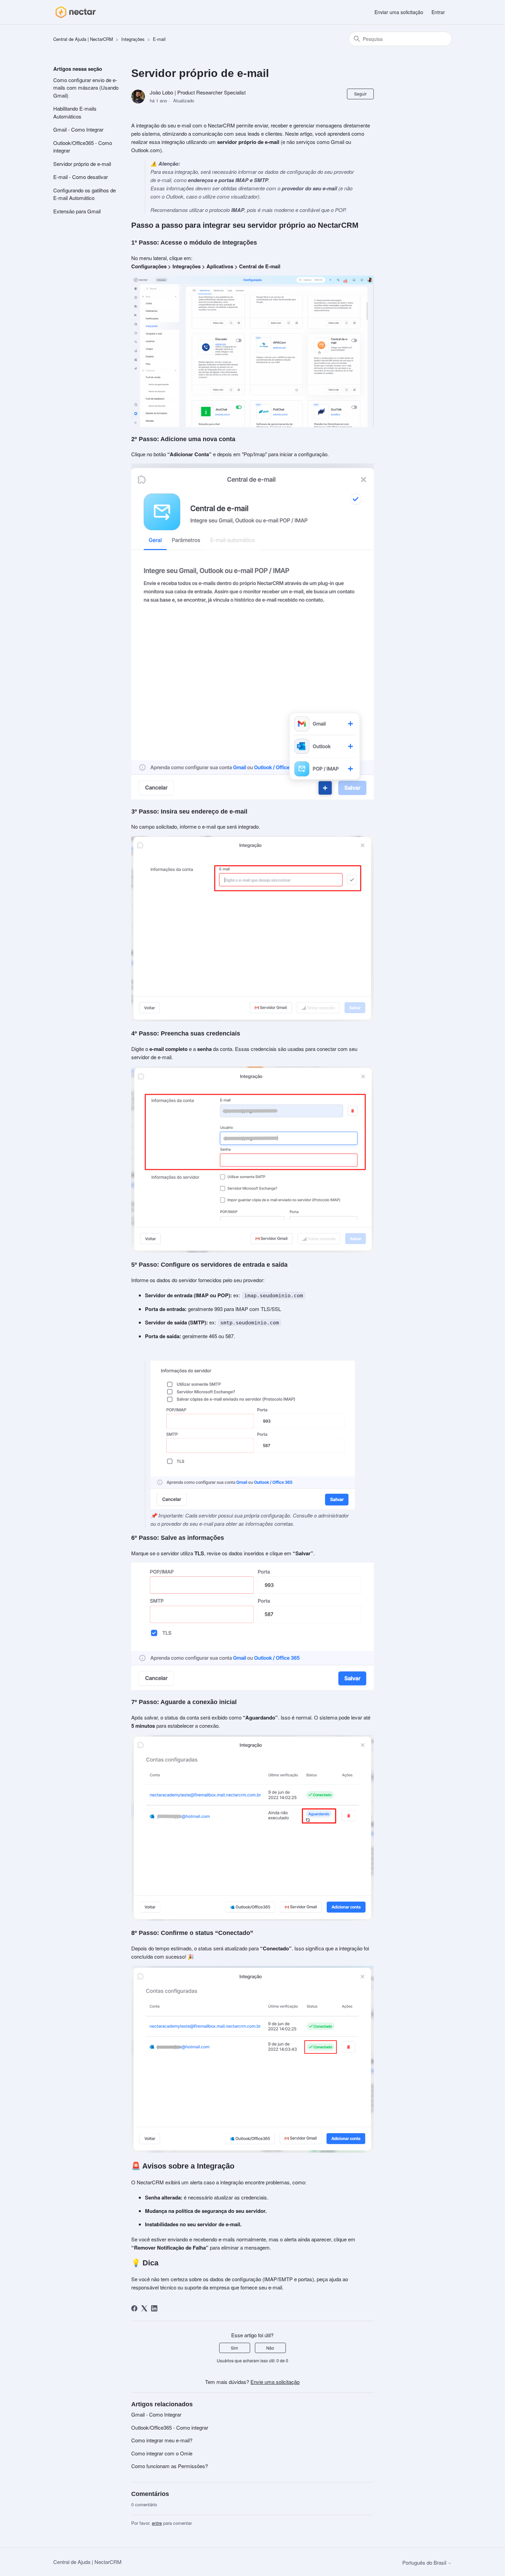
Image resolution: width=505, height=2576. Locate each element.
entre (157, 2523)
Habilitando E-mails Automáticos (75, 112)
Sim (234, 2348)
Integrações (133, 39)
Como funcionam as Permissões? (170, 2466)
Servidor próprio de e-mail (82, 164)
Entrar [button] (438, 12)
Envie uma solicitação (275, 2382)
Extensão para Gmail (77, 211)
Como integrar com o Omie (162, 2453)
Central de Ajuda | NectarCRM (83, 39)
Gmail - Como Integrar (78, 129)
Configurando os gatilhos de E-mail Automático (85, 194)
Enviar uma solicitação (399, 12)
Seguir (360, 94)
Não (270, 2348)
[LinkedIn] (154, 2308)
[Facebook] (134, 2308)
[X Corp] (144, 2308)
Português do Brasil (425, 2562)
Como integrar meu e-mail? (162, 2440)
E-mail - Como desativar (81, 177)
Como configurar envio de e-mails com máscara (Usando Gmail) (86, 88)
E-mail (159, 39)
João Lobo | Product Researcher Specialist (198, 92)
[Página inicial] (75, 12)
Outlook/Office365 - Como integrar (83, 147)
